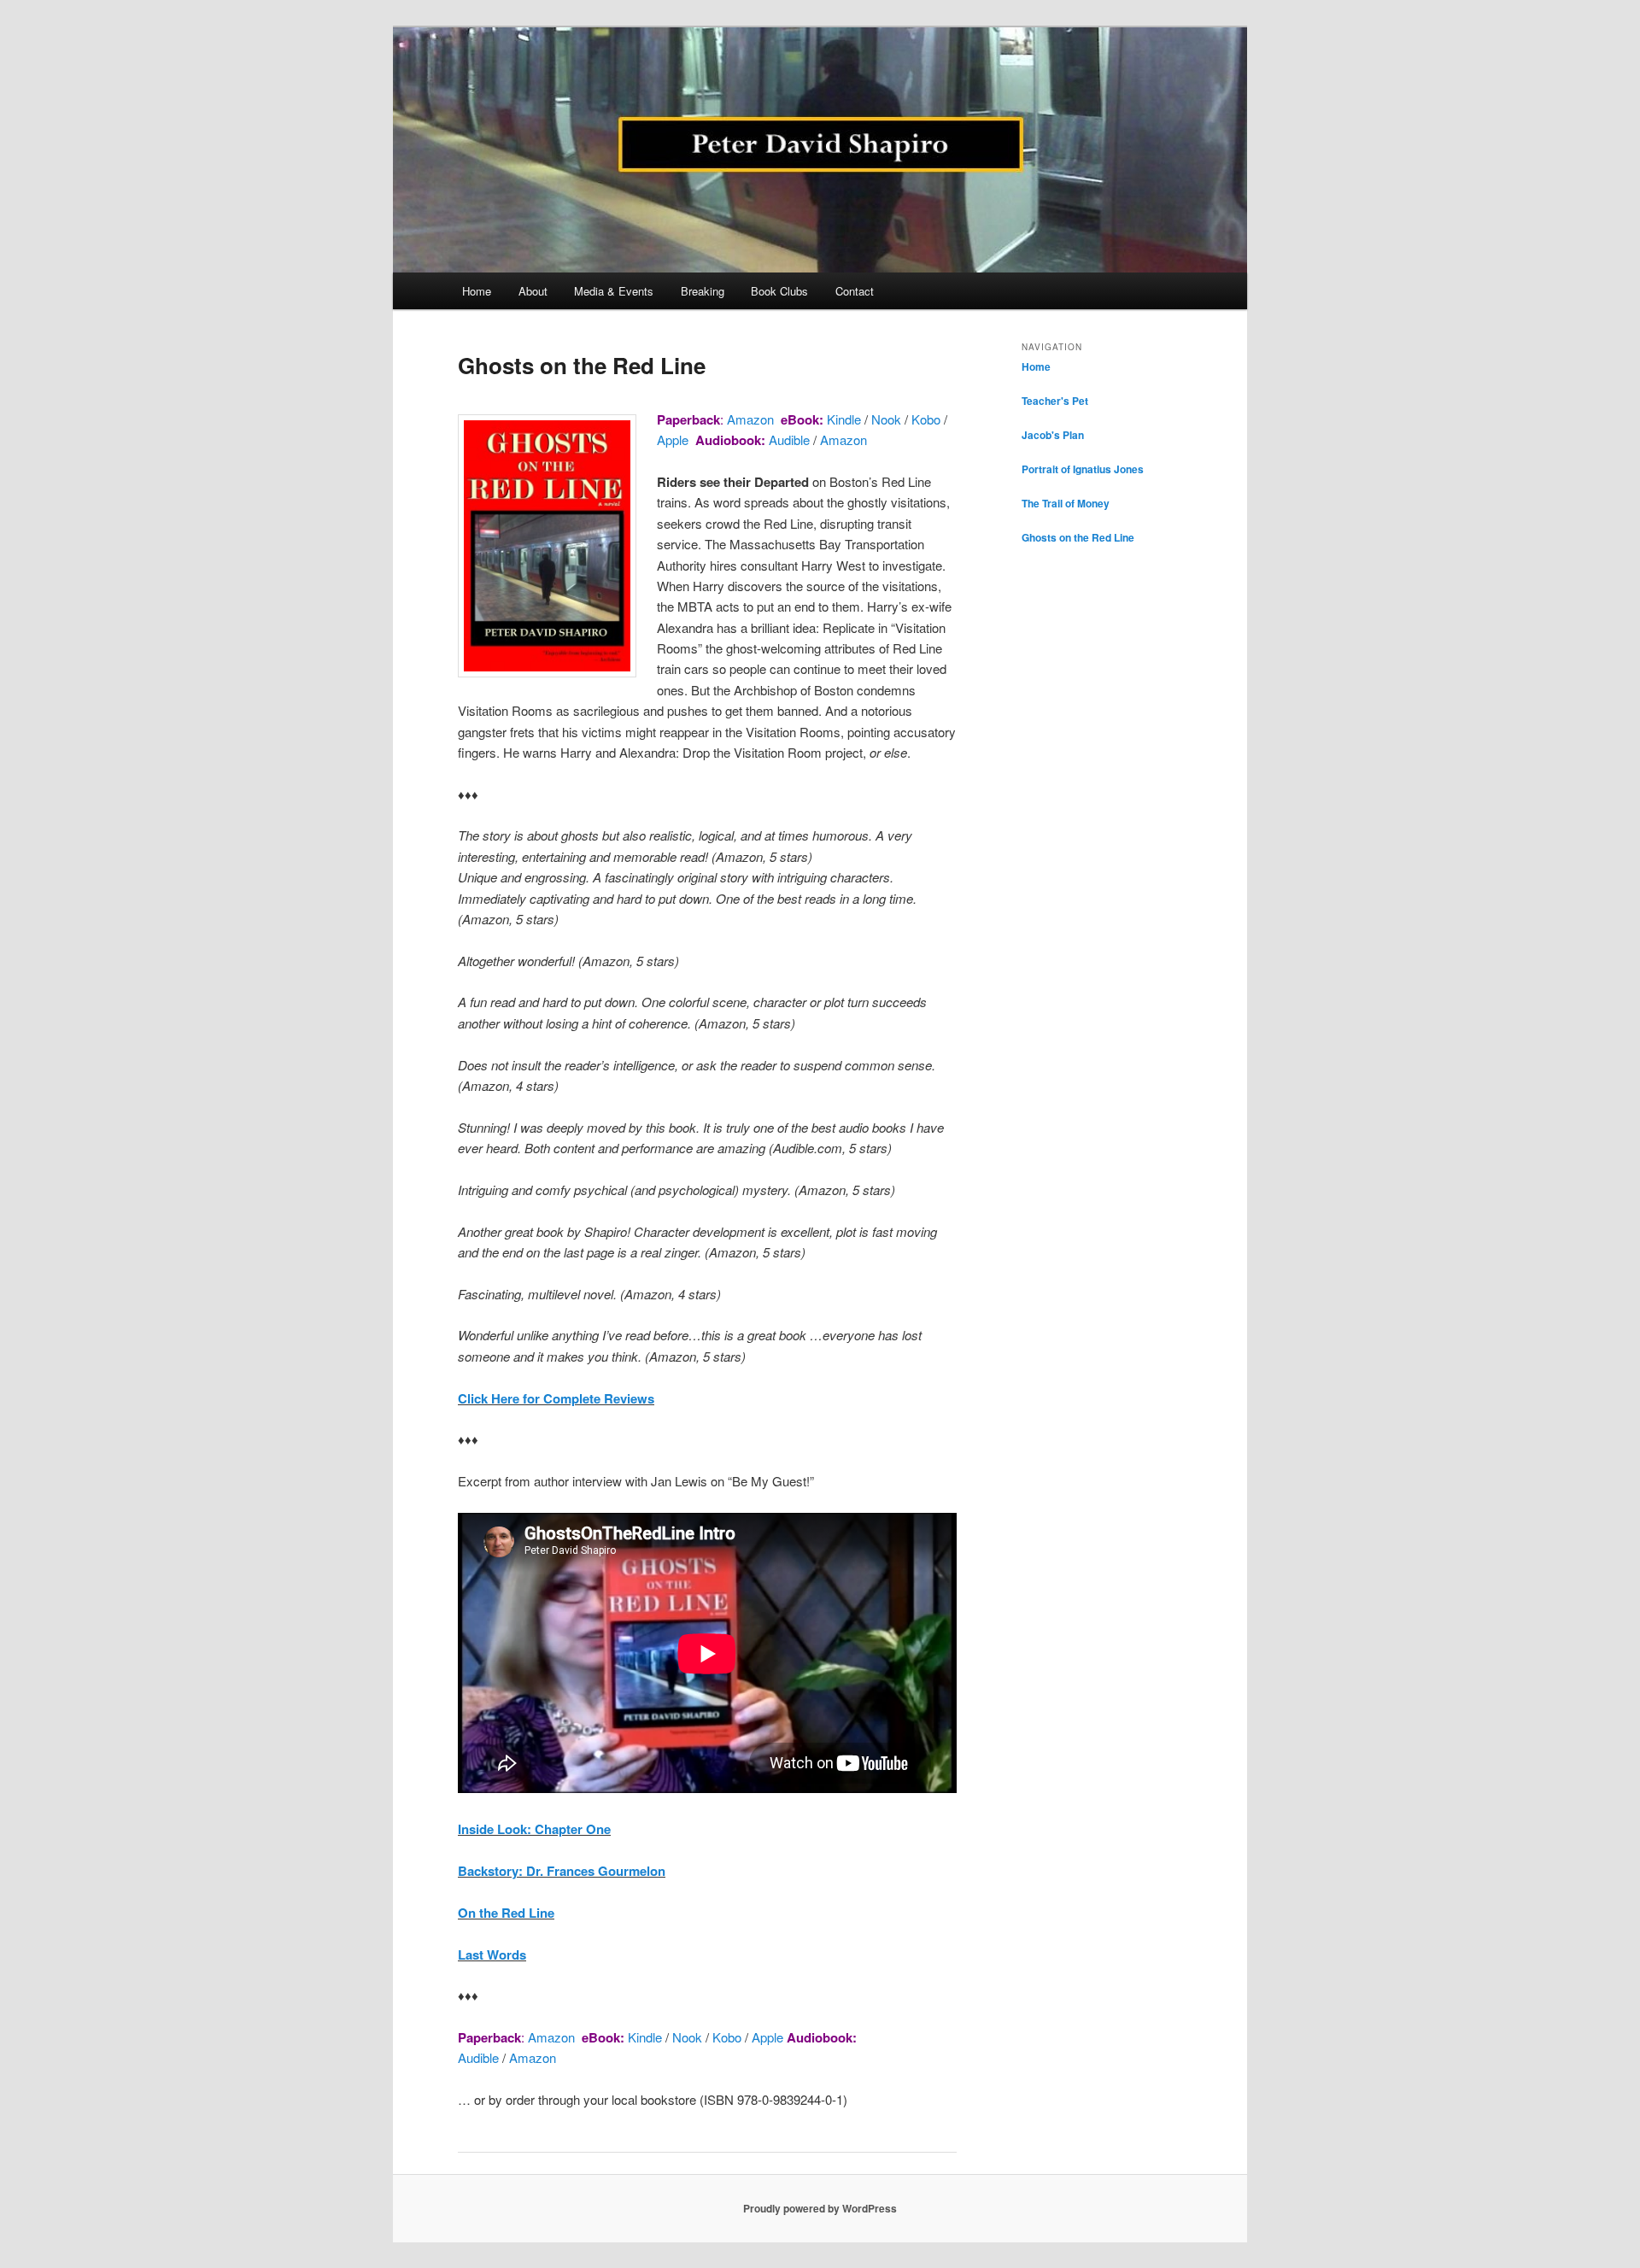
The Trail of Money (1066, 503)
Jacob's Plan (1053, 435)
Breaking (703, 291)
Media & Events (614, 291)
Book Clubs (779, 291)
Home (477, 291)
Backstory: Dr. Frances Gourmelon (562, 1871)
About (533, 291)
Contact (855, 291)
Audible (789, 440)
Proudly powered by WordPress (820, 2208)
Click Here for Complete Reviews (556, 1398)
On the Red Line (506, 1913)
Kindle (844, 419)
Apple (673, 440)
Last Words (492, 1954)
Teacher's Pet (1055, 401)
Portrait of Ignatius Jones (1083, 469)
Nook (884, 419)
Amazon (750, 419)
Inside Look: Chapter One (534, 1829)
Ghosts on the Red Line (1078, 537)
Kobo (926, 419)
